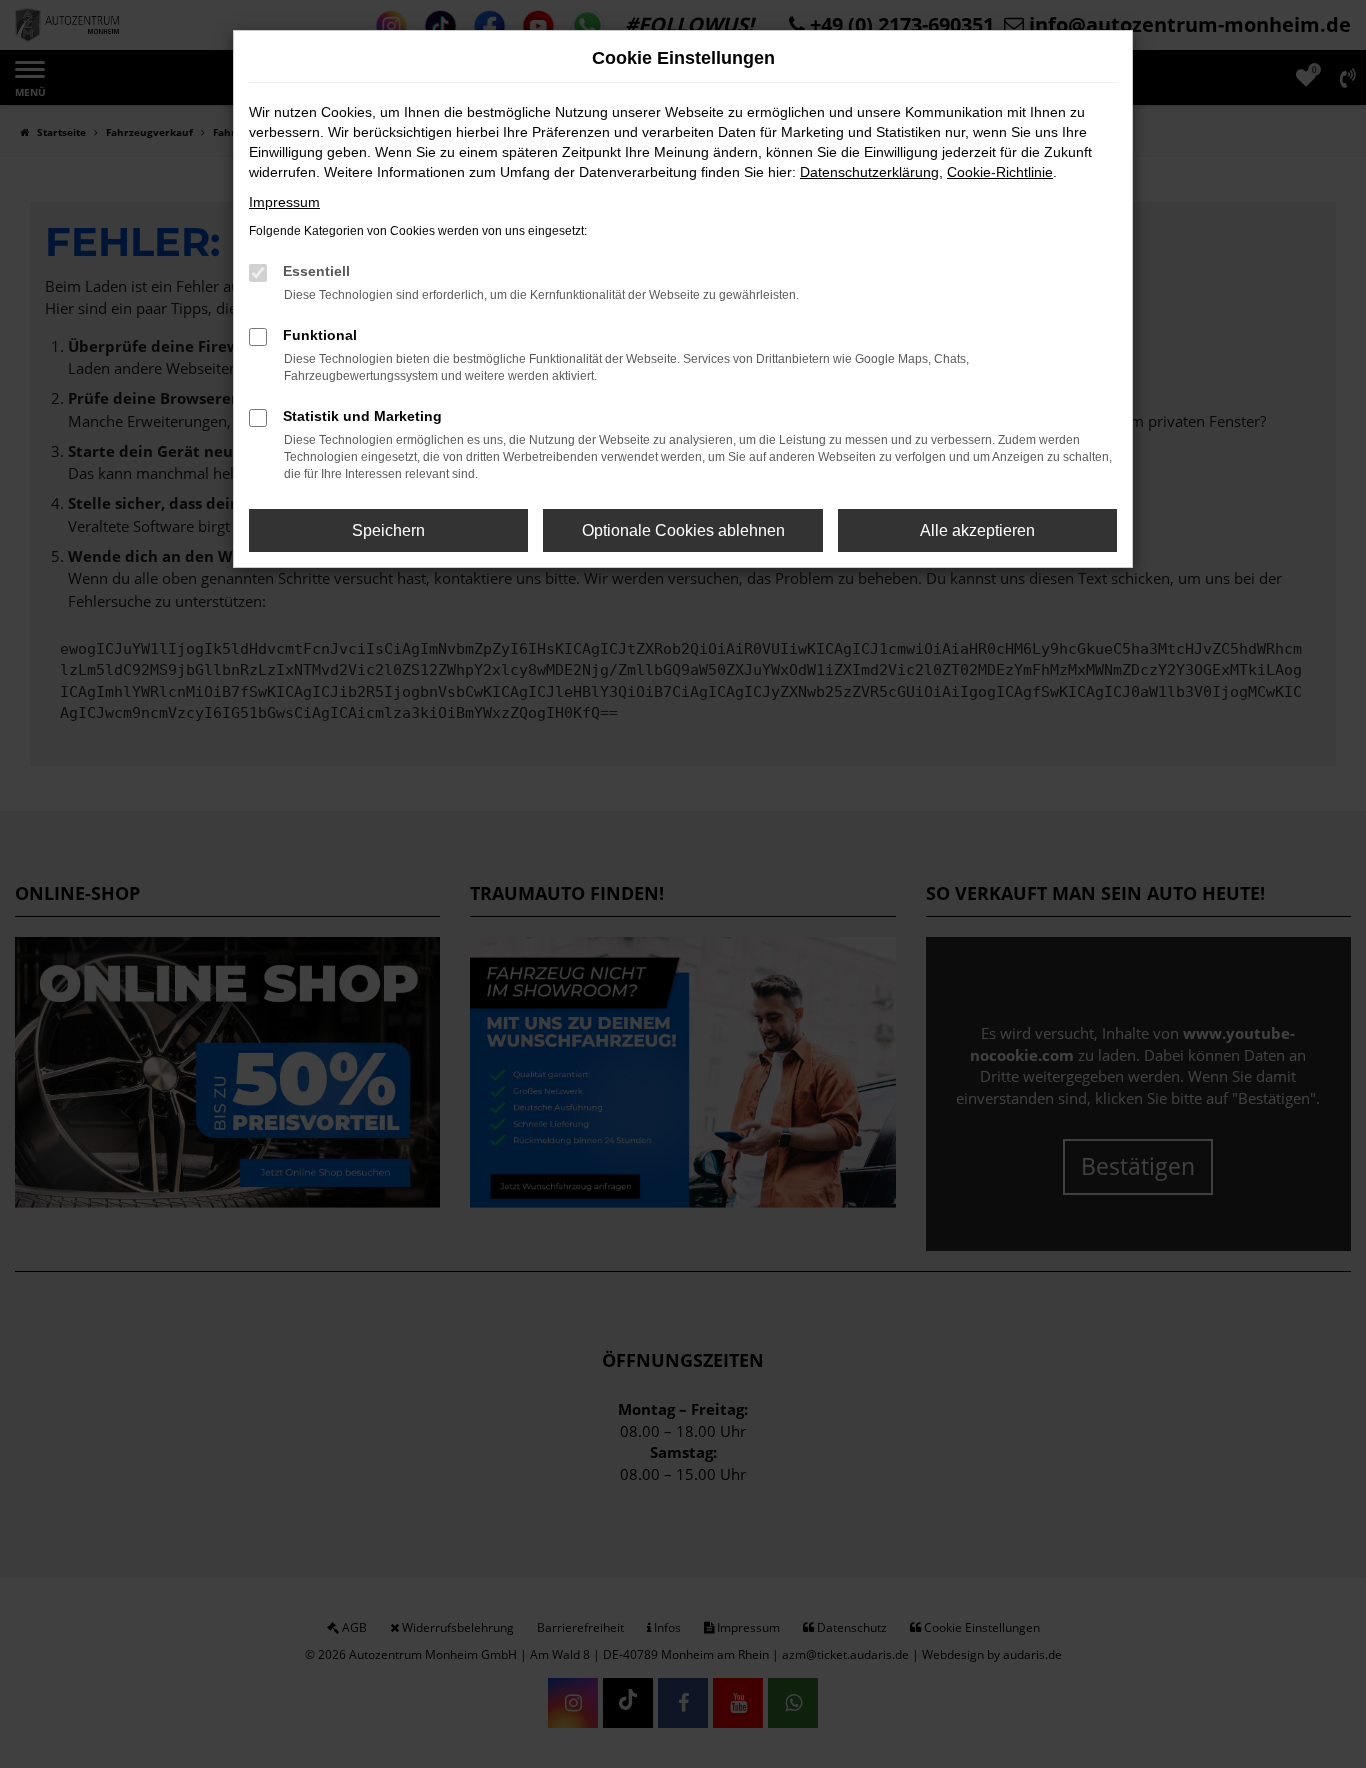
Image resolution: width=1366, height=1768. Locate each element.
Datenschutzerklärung (869, 172)
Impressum (284, 202)
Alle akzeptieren (977, 530)
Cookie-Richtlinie (1000, 172)
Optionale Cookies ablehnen (683, 530)
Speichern (388, 530)
